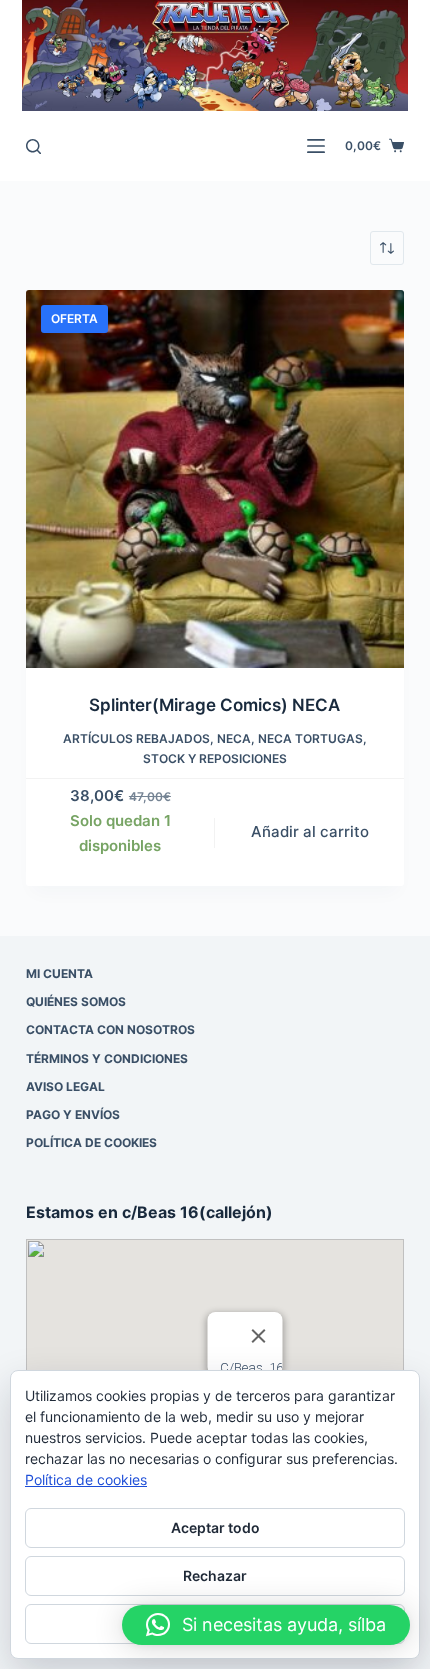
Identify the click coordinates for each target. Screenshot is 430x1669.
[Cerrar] (258, 1336)
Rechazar (215, 1575)
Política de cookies (91, 1142)
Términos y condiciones (107, 1058)
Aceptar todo (215, 1527)
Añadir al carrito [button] (310, 831)
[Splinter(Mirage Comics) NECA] (215, 479)
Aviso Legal (65, 1086)
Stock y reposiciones (215, 758)
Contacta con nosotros (110, 1029)
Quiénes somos (76, 1001)
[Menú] (316, 146)
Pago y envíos (73, 1114)
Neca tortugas (310, 738)
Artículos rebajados (136, 738)
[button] (266, 1625)
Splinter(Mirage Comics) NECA (214, 705)
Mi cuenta (59, 973)
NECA (234, 738)
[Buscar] (33, 146)
